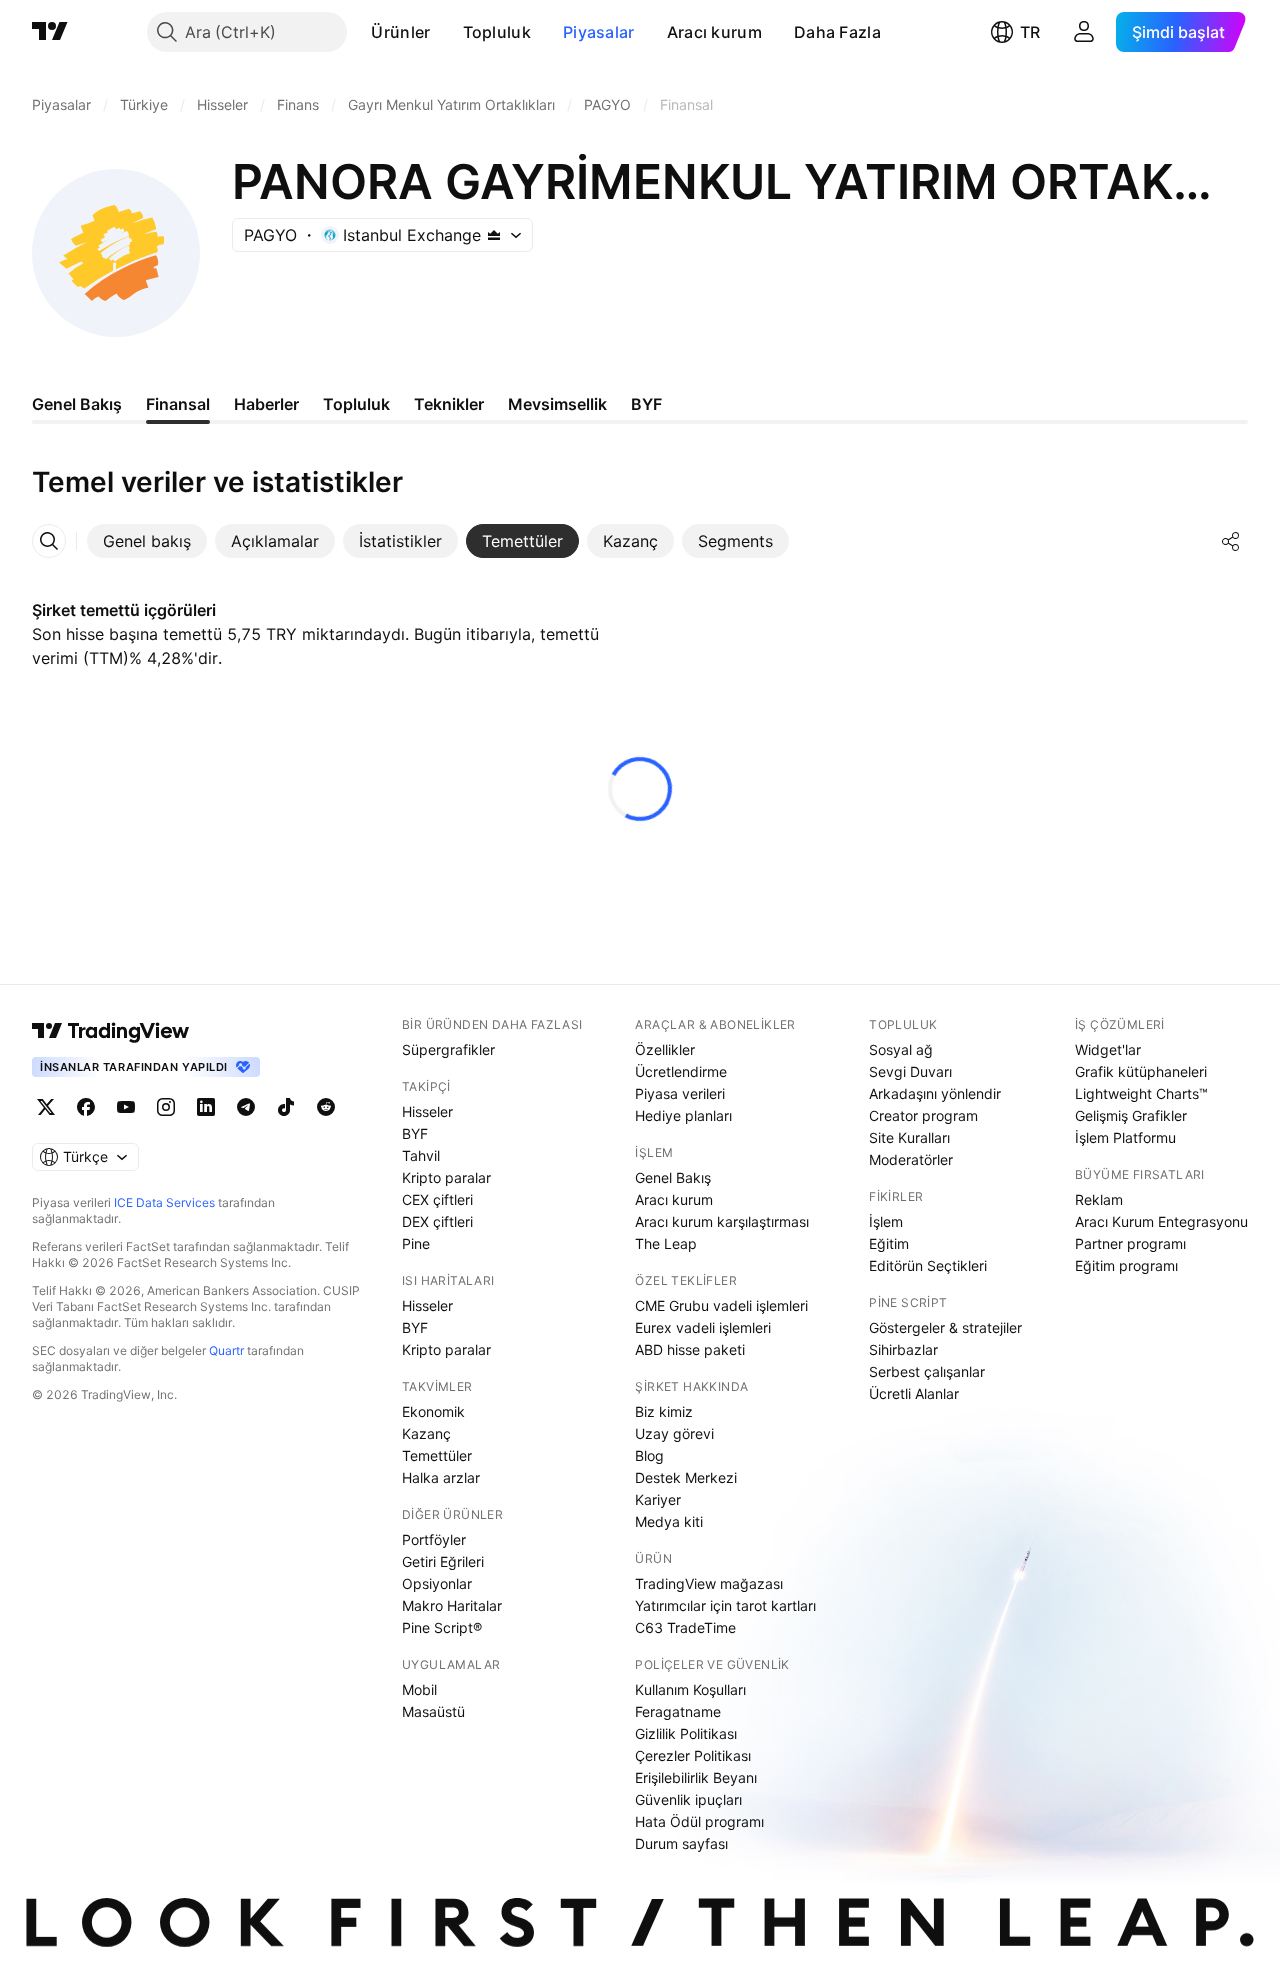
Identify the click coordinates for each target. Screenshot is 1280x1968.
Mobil (419, 1689)
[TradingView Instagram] (166, 1107)
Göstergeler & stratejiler (945, 1327)
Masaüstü (433, 1711)
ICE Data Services (164, 1202)
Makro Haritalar (452, 1605)
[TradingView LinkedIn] (206, 1107)
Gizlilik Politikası (686, 1733)
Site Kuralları (909, 1137)
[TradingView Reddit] (326, 1107)
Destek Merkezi (686, 1477)
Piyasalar (599, 32)
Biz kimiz (664, 1411)
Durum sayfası (681, 1843)
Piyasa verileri (680, 1093)
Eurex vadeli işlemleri (703, 1327)
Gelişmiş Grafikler (1131, 1115)
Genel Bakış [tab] (77, 404)
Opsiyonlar (437, 1583)
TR (1030, 32)
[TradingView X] (46, 1107)
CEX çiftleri (437, 1199)
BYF (415, 1133)
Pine (416, 1243)
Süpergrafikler (448, 1049)
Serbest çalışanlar (927, 1371)
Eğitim (889, 1243)
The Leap (666, 1243)
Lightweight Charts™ (1141, 1093)
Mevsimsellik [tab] (557, 404)
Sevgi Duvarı (910, 1071)
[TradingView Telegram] (246, 1107)
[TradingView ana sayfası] (50, 32)
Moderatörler (911, 1159)
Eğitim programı (1126, 1265)
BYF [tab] (646, 404)
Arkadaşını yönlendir (935, 1093)
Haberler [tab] (266, 404)
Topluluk (497, 32)
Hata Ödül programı (699, 1821)
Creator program (923, 1115)
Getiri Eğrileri (443, 1561)
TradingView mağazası (709, 1583)
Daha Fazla (837, 32)
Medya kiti (669, 1521)
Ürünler (400, 32)
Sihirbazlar (903, 1349)
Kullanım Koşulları (690, 1689)
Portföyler (434, 1539)
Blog (649, 1455)
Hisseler (427, 1111)
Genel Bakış (673, 1177)
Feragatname (678, 1711)
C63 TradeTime (685, 1627)
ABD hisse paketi (690, 1349)
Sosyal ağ (901, 1049)
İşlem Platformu (1125, 1137)
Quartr (226, 1350)
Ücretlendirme (681, 1071)
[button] (446, 32)
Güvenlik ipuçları (688, 1799)
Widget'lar (1108, 1049)
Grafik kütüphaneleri (1141, 1071)
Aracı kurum (714, 32)
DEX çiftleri (437, 1221)
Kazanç (426, 1433)
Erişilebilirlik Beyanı (696, 1777)
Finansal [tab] (178, 404)
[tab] (147, 541)
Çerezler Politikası (693, 1755)
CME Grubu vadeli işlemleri (721, 1305)
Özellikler (665, 1049)
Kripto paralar (446, 1177)
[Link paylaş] (1231, 541)
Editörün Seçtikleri (928, 1265)
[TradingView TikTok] (286, 1107)
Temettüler (437, 1455)
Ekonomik (433, 1411)
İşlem (886, 1221)
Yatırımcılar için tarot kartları (725, 1605)
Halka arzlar (441, 1477)
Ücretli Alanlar (914, 1393)
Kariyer (658, 1499)
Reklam (1099, 1199)
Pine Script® (442, 1627)
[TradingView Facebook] (86, 1107)
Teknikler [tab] (449, 404)
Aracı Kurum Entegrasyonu (1161, 1221)
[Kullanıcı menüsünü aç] (1084, 32)
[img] (494, 235)
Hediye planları (683, 1115)
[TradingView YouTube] (126, 1107)
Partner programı (1130, 1243)
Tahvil (421, 1155)
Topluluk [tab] (356, 404)
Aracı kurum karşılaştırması (722, 1221)
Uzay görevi (674, 1433)
